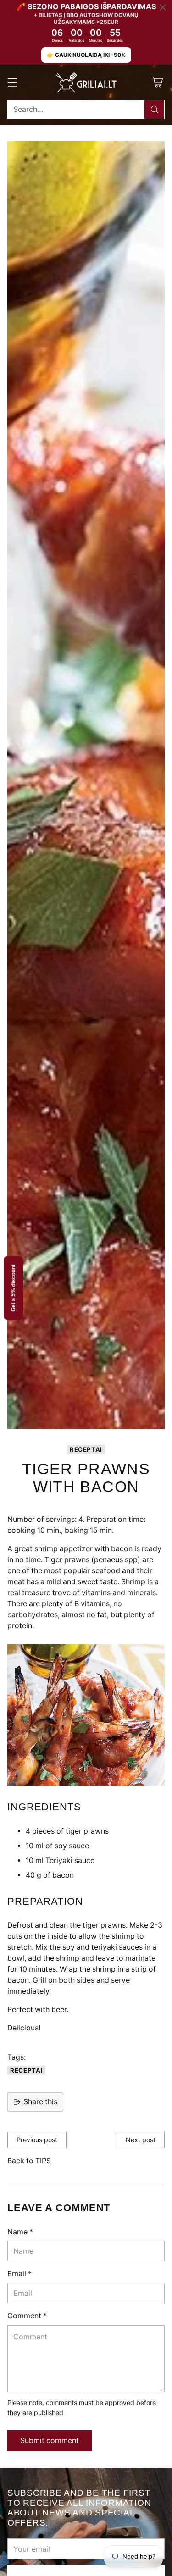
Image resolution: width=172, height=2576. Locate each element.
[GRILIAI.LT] (86, 83)
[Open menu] (12, 82)
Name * (20, 2232)
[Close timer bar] (163, 7)
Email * (19, 2274)
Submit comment (50, 2441)
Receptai (86, 1449)
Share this (40, 2102)
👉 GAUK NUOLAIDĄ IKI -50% (86, 55)
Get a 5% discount (13, 1288)
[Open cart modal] (157, 82)
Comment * (27, 2316)
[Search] (155, 110)
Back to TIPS (29, 2161)
